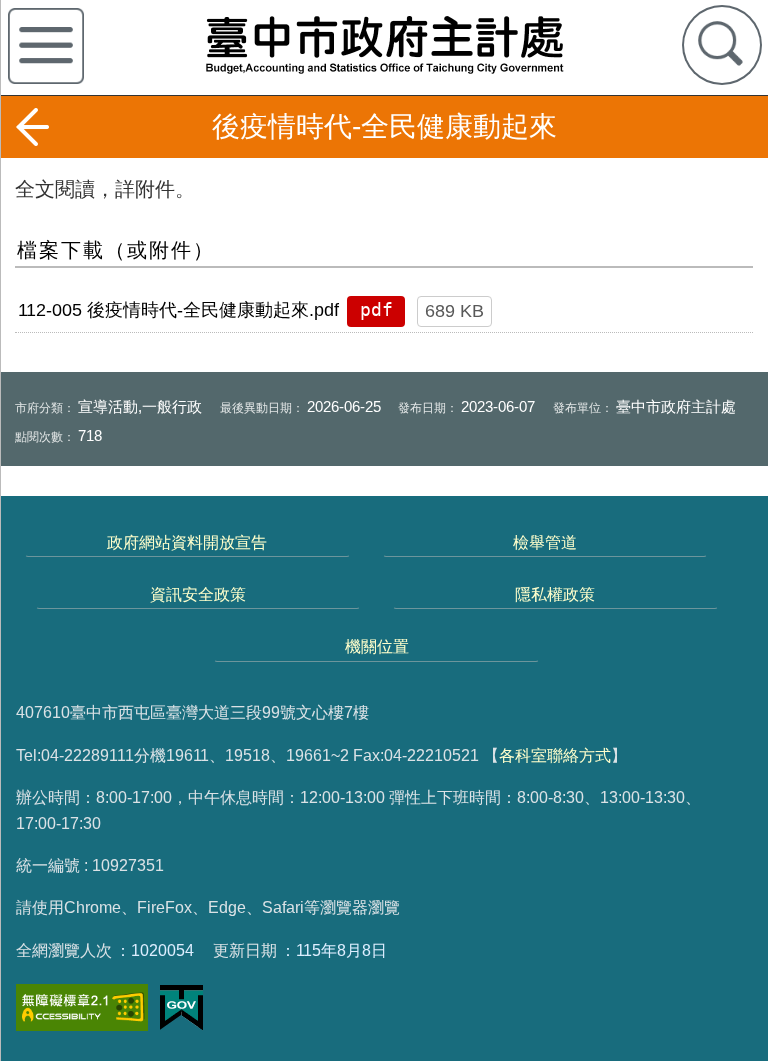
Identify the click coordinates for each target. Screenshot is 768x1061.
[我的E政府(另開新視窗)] (181, 1008)
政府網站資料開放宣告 (187, 542)
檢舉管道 (545, 542)
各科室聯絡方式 (555, 755)
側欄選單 (46, 46)
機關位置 (377, 646)
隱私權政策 (555, 594)
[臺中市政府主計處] (384, 44)
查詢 (722, 45)
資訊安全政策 (198, 594)
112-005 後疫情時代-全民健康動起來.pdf (178, 310)
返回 (32, 127)
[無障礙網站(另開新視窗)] (82, 1007)
